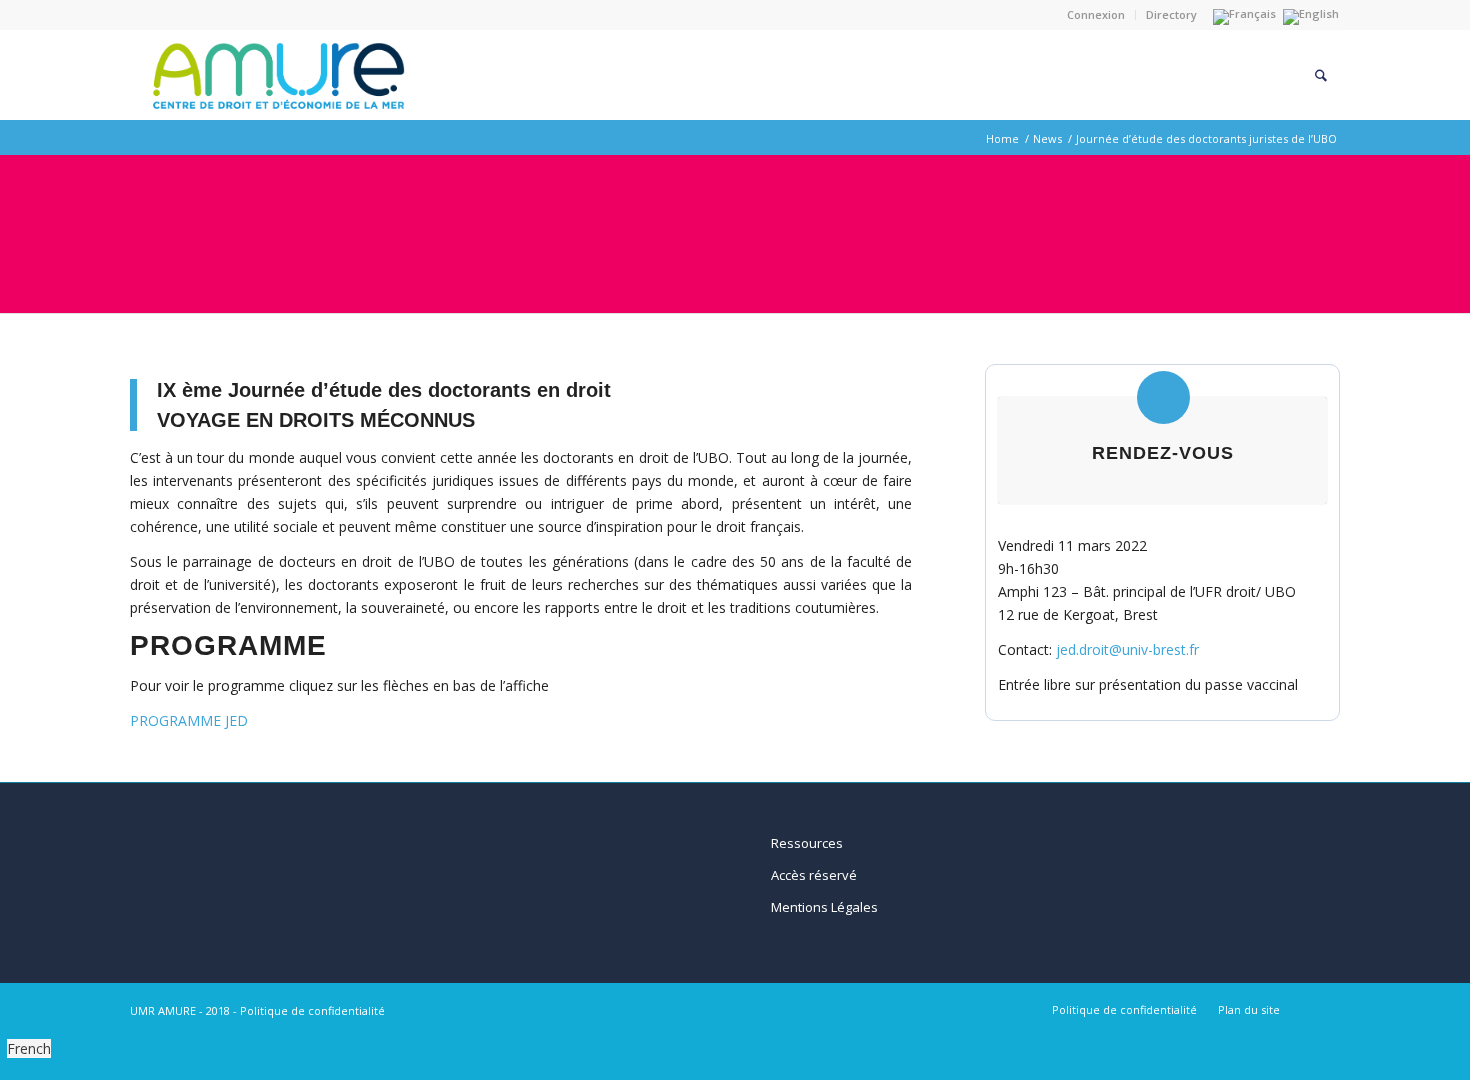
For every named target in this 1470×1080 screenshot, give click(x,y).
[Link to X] (1325, 1009)
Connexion (1096, 14)
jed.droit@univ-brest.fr (1127, 649)
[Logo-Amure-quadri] (275, 75)
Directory (1171, 14)
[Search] (1321, 75)
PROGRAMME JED (189, 720)
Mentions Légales (824, 907)
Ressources (807, 843)
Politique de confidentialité (312, 1010)
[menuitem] (1096, 15)
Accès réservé (814, 875)
